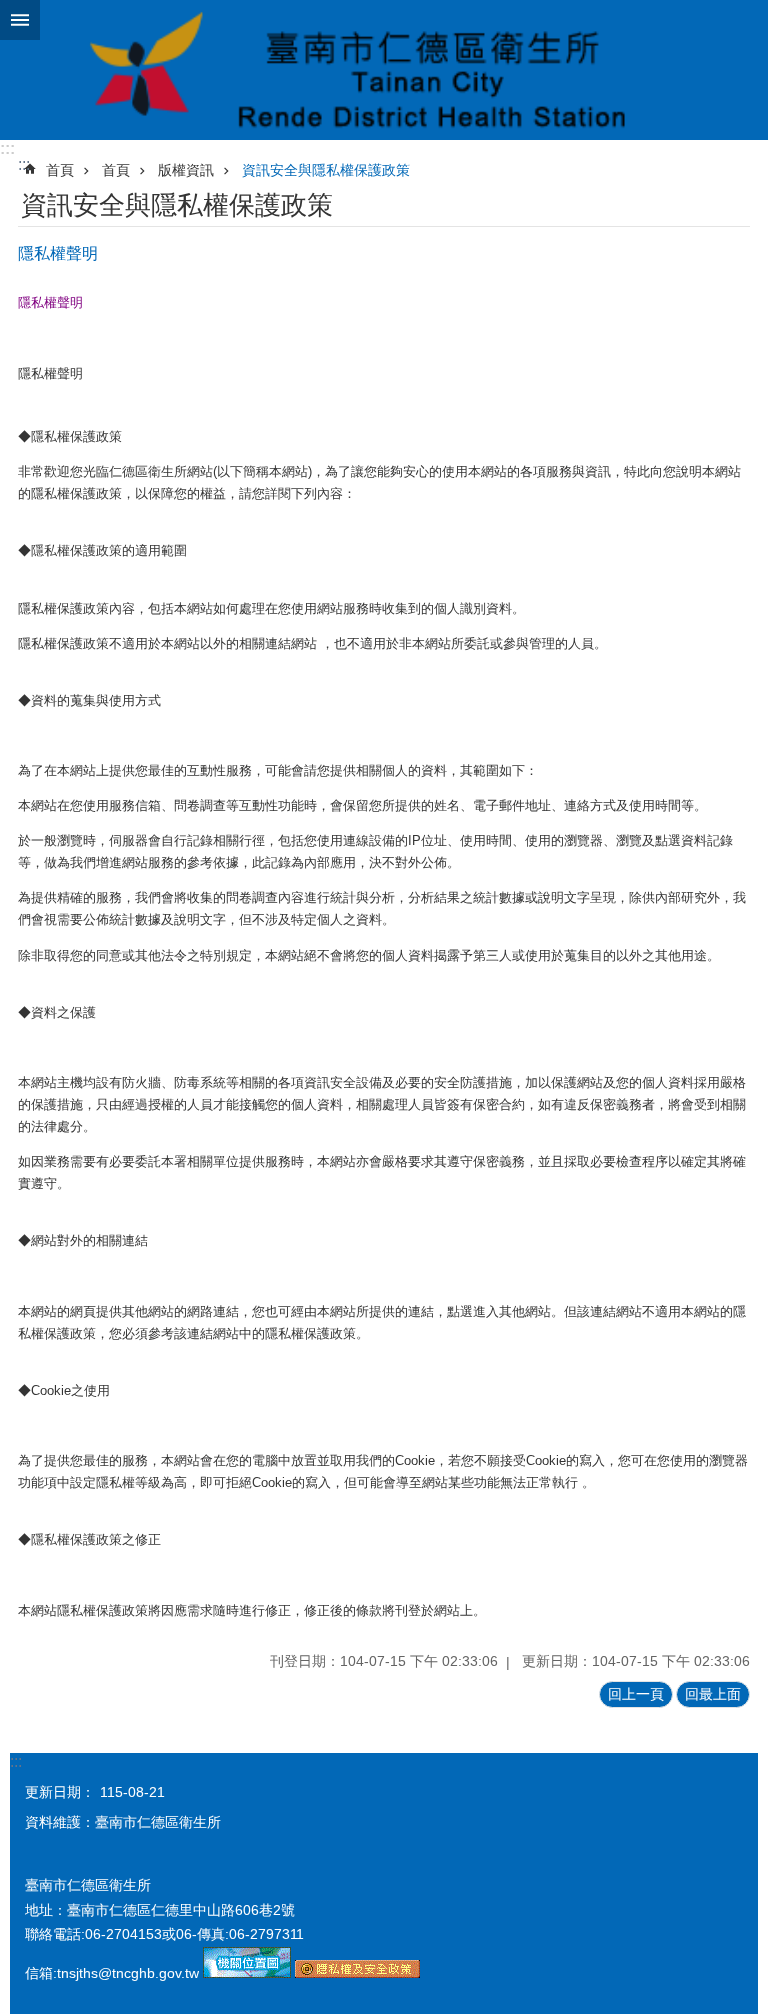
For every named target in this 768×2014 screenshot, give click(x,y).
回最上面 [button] (713, 1694)
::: (7, 148)
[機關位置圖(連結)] (247, 1973)
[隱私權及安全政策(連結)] (357, 1973)
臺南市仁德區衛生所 (384, 70)
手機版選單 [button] (20, 20)
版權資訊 (186, 170)
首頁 (60, 170)
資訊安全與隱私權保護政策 (326, 170)
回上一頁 (636, 1694)
